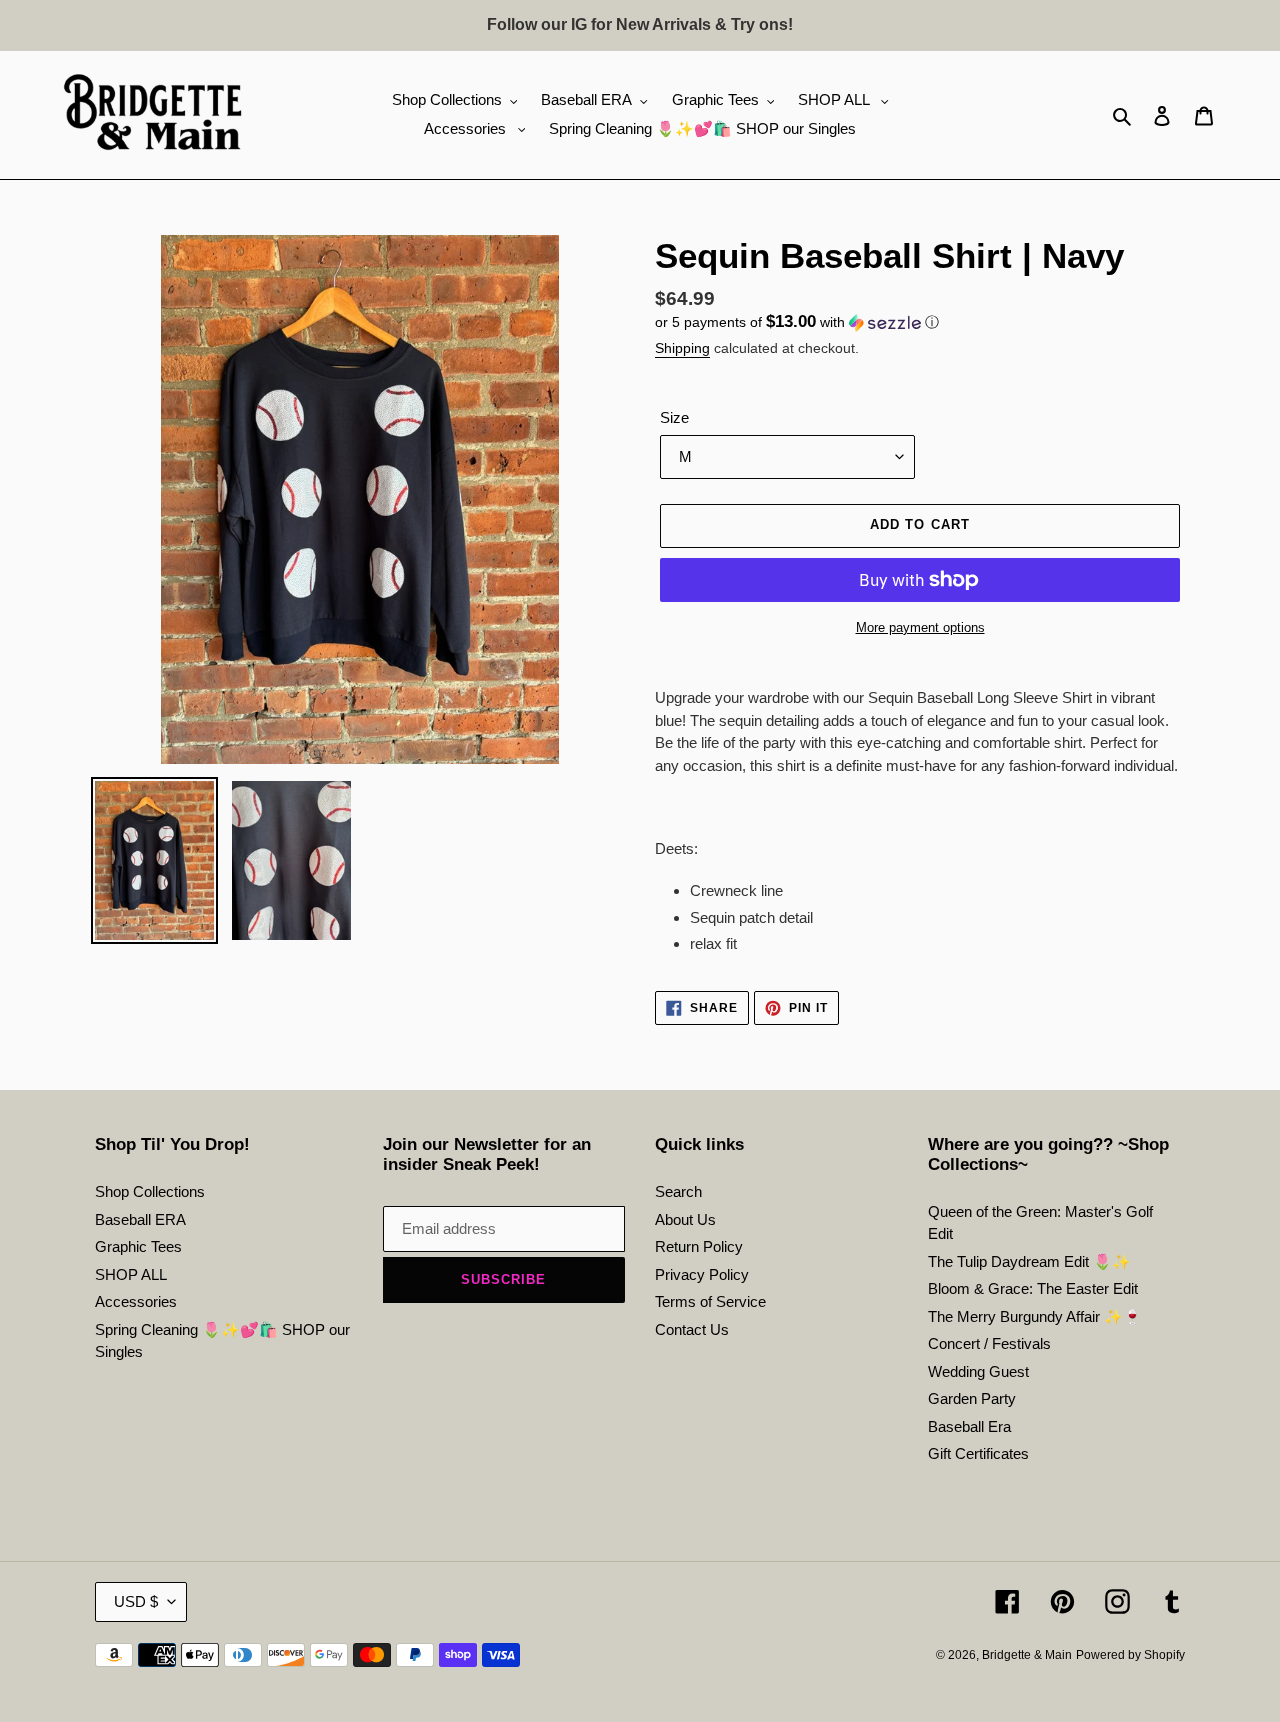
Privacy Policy (702, 1274)
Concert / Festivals (989, 1343)
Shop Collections (150, 1191)
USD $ (136, 1601)
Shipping (682, 348)
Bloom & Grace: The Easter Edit (1033, 1288)
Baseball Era (969, 1426)
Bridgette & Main (1027, 1655)
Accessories (136, 1301)
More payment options (920, 627)
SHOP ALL (131, 1274)
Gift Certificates (978, 1453)
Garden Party (972, 1398)
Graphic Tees (138, 1246)
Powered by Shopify (1130, 1655)
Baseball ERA (140, 1219)
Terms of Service (710, 1301)
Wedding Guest (978, 1371)
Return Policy (699, 1246)
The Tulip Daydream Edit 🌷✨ (1029, 1261)
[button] (797, 322)
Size (674, 417)
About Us (685, 1219)
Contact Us (692, 1329)
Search (678, 1191)
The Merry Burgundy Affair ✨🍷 (1035, 1316)
